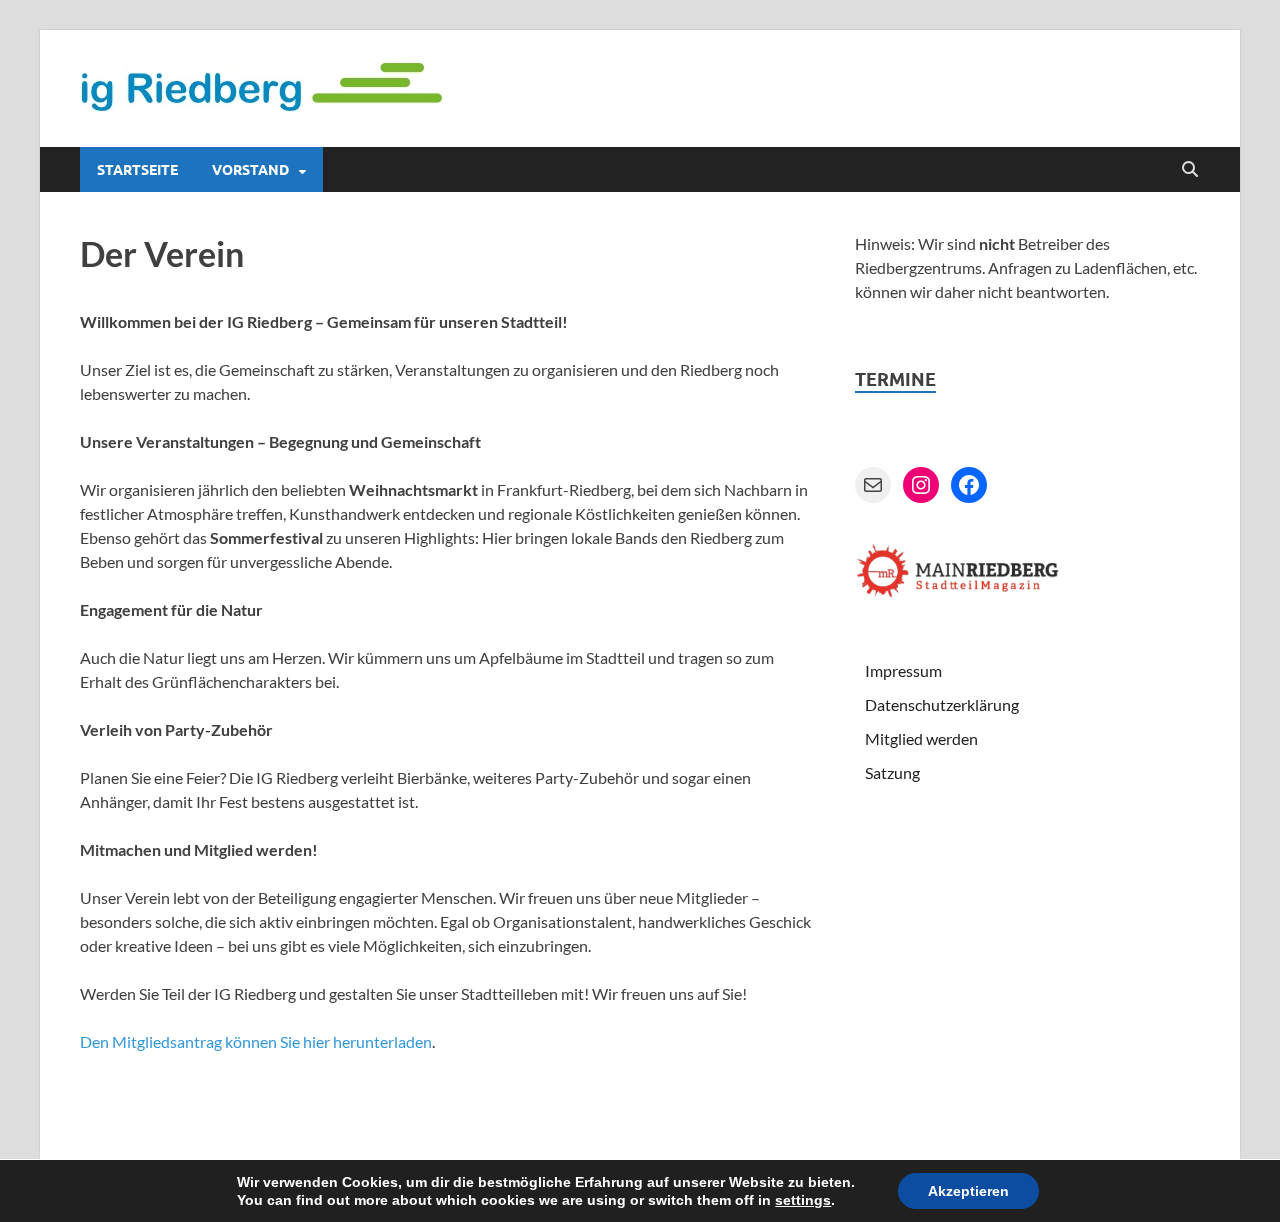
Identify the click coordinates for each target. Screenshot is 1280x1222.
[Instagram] (921, 485)
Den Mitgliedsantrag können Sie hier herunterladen (256, 1041)
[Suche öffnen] (1190, 170)
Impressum (903, 670)
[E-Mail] (873, 485)
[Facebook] (969, 485)
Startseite (137, 170)
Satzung (892, 772)
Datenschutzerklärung (942, 704)
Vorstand (250, 170)
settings (803, 1200)
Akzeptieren (968, 1191)
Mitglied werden (921, 738)
